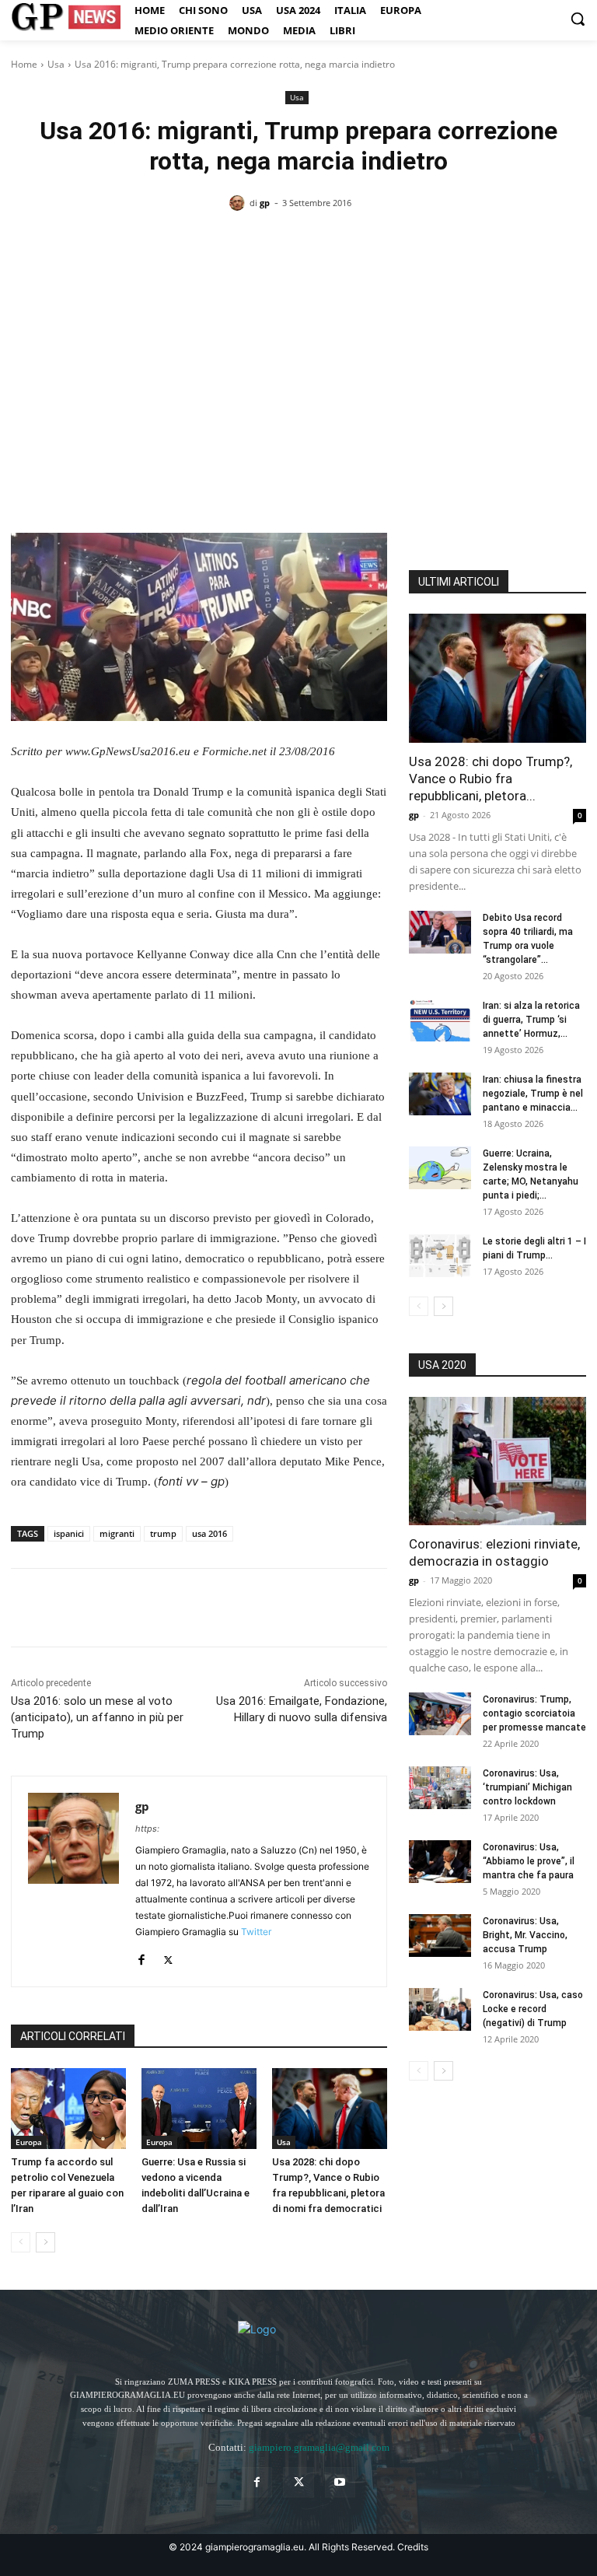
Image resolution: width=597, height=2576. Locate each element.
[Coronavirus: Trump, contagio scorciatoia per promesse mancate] (440, 1714)
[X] (62, 1608)
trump (163, 1533)
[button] (578, 19)
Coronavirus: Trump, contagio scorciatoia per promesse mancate (534, 1713)
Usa (56, 64)
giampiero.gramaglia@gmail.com (319, 2447)
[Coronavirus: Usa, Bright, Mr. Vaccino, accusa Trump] (440, 1935)
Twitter (256, 1932)
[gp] (239, 203)
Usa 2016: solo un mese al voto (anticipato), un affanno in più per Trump (97, 1717)
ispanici (69, 1533)
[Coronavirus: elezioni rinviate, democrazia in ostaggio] (497, 1461)
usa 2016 (209, 1533)
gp (265, 203)
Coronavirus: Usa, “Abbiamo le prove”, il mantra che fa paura (529, 1861)
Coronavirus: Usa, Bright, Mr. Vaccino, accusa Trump (525, 1935)
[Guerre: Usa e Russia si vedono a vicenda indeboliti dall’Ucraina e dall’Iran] (199, 2109)
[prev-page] (21, 2242)
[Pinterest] (98, 1608)
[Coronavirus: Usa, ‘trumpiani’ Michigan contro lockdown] (440, 1788)
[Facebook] (26, 1608)
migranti (117, 1533)
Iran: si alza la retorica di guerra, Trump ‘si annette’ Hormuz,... (531, 1020)
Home (24, 64)
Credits (413, 2547)
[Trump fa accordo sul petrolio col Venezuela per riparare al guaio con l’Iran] (68, 2109)
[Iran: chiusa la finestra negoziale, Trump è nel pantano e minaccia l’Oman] (440, 1094)
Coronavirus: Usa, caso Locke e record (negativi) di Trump (533, 2009)
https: (147, 1829)
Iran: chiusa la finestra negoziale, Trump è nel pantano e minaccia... (533, 1094)
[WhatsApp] (134, 1608)
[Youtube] (340, 2482)
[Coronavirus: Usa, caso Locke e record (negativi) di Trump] (440, 2009)
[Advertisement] (298, 344)
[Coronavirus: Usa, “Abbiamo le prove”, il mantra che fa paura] (440, 1862)
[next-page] (45, 2242)
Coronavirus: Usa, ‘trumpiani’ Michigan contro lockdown (527, 1787)
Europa (29, 2142)
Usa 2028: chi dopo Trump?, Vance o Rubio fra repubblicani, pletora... (491, 779)
